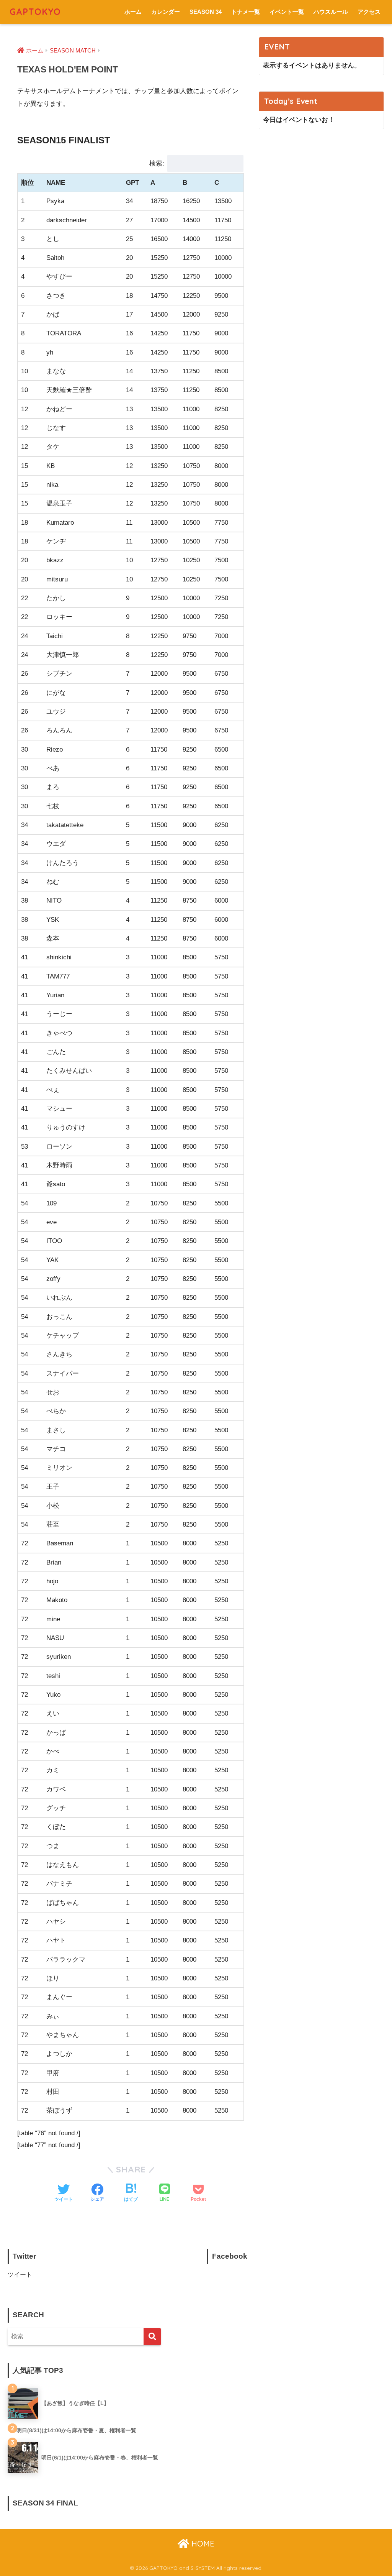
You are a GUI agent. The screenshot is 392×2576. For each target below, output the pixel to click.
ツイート (20, 2275)
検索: (157, 163)
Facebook (230, 2256)
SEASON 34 (206, 12)
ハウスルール (331, 12)
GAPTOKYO (35, 12)
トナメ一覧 (246, 12)
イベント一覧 (287, 12)
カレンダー (166, 12)
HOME (202, 2544)
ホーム (133, 12)
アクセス (369, 12)
